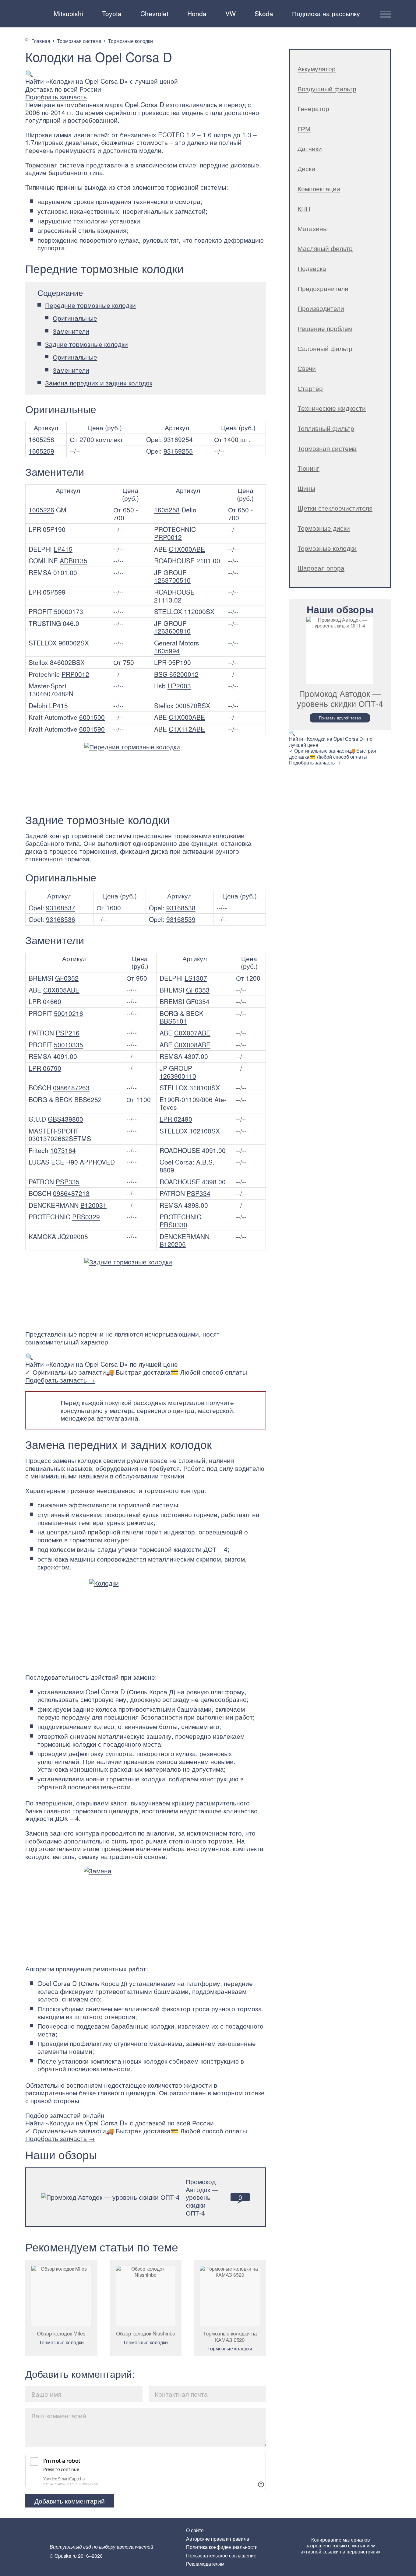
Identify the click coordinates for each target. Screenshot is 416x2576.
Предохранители (323, 288)
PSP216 (68, 1033)
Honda (197, 13)
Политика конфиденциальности (222, 2547)
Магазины (313, 228)
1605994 (167, 651)
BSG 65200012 (176, 674)
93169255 (178, 451)
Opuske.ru (33, 13)
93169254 (178, 439)
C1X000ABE (187, 549)
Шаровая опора (321, 568)
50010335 (69, 1045)
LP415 (63, 549)
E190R (169, 1099)
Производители (321, 308)
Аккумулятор (317, 69)
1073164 (63, 1150)
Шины (306, 488)
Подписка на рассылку (326, 13)
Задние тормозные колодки (86, 344)
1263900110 (178, 1076)
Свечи (307, 368)
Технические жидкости (332, 408)
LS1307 (196, 978)
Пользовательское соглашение (221, 2555)
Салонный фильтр (325, 348)
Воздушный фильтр (327, 89)
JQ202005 (73, 1236)
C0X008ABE (192, 1045)
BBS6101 (173, 1021)
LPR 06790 (45, 1068)
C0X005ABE (61, 990)
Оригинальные (75, 318)
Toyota (112, 13)
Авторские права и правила (218, 2539)
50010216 (69, 1013)
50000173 (69, 611)
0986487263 (71, 1088)
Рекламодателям (205, 2564)
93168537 (61, 908)
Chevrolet (154, 13)
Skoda (264, 13)
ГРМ (304, 128)
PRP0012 (168, 537)
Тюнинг (308, 468)
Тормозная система (327, 448)
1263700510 (172, 580)
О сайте (195, 2530)
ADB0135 (74, 561)
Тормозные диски (324, 528)
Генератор (313, 108)
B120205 (173, 1244)
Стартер (310, 388)
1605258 (41, 439)
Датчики (310, 148)
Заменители (71, 331)
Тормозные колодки (61, 2342)
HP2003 (179, 686)
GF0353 (198, 990)
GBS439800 (65, 1119)
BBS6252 (88, 1099)
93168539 (181, 919)
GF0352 (67, 978)
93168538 (181, 908)
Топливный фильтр (326, 428)
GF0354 (198, 1001)
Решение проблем (325, 328)
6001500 (92, 717)
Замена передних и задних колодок (99, 383)
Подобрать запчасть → (60, 1380)
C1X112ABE (187, 729)
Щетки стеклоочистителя (335, 508)
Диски (306, 168)
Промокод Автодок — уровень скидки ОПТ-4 (202, 2197)
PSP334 (199, 1193)
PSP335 (68, 1182)
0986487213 (71, 1193)
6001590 (92, 729)
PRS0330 (173, 1225)
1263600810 (172, 631)
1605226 (41, 510)
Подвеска (312, 268)
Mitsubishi (68, 13)
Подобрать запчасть (56, 97)
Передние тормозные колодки (90, 305)
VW (231, 13)
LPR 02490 (176, 1119)
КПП (304, 208)
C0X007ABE (192, 1033)
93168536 (61, 919)
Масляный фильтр (325, 248)
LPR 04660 (45, 1001)
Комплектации (319, 188)
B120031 (93, 1205)
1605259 (41, 451)
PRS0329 (86, 1217)
